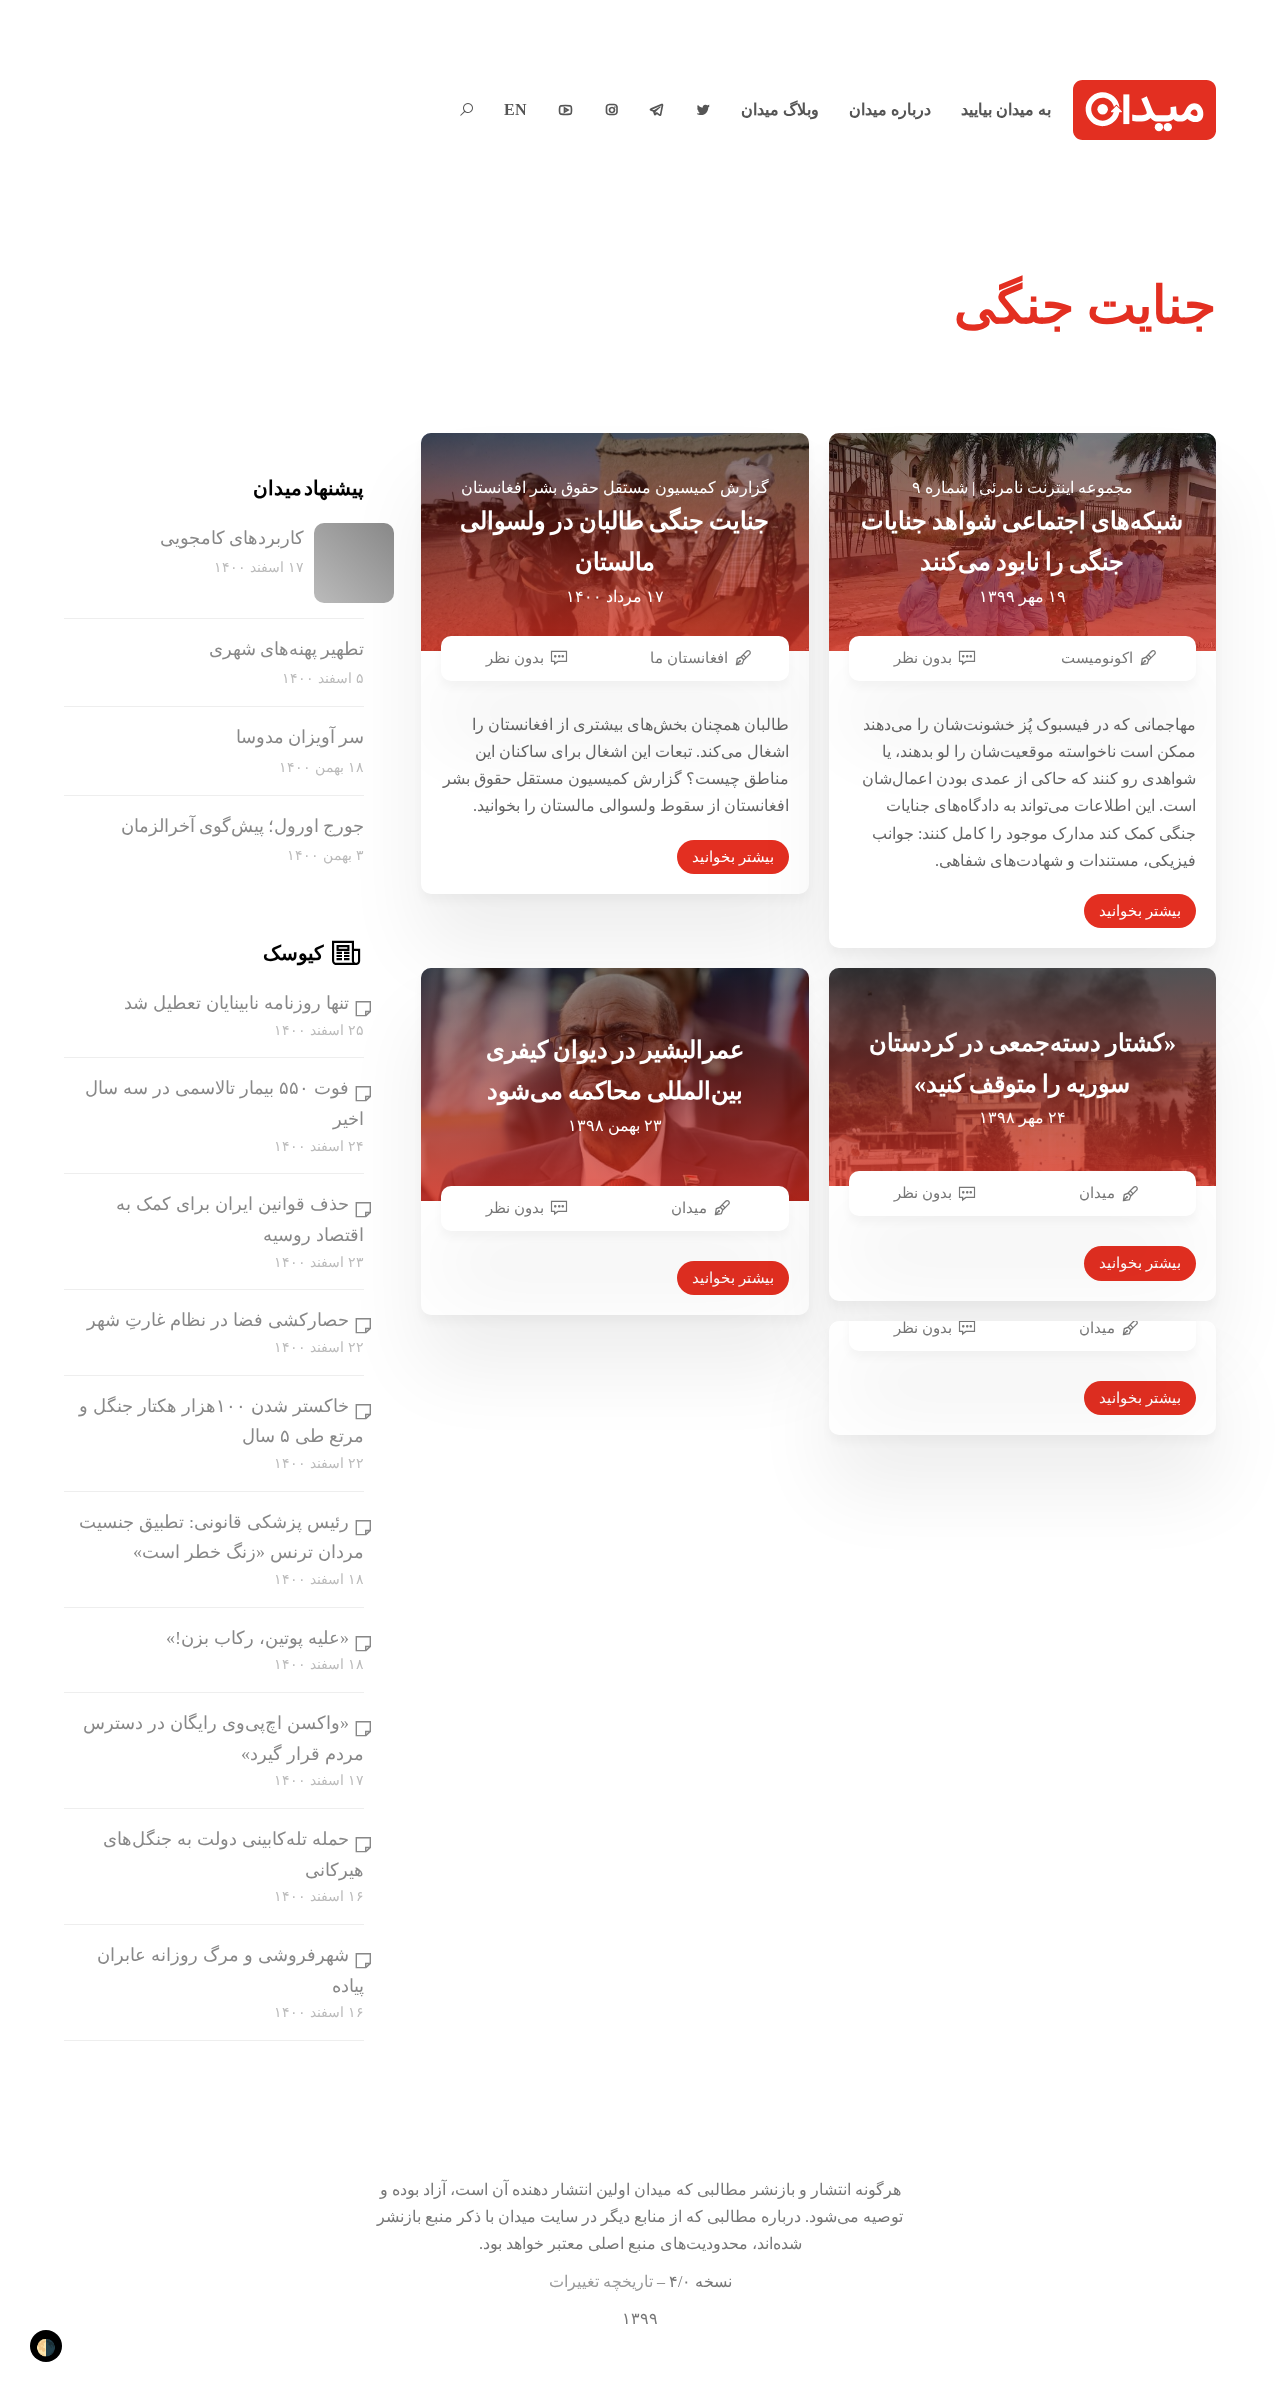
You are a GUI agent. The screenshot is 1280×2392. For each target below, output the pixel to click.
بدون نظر (515, 658)
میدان (689, 1208)
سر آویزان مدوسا (300, 737)
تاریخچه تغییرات (601, 2281)
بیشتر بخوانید (733, 857)
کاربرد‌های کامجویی (232, 538)
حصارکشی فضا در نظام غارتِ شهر (218, 1320)
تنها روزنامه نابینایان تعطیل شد (236, 1003)
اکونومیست (1097, 658)
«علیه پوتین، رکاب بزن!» (257, 1638)
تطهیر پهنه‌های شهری (286, 649)
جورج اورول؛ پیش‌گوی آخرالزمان (242, 826)
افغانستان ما (689, 658)
